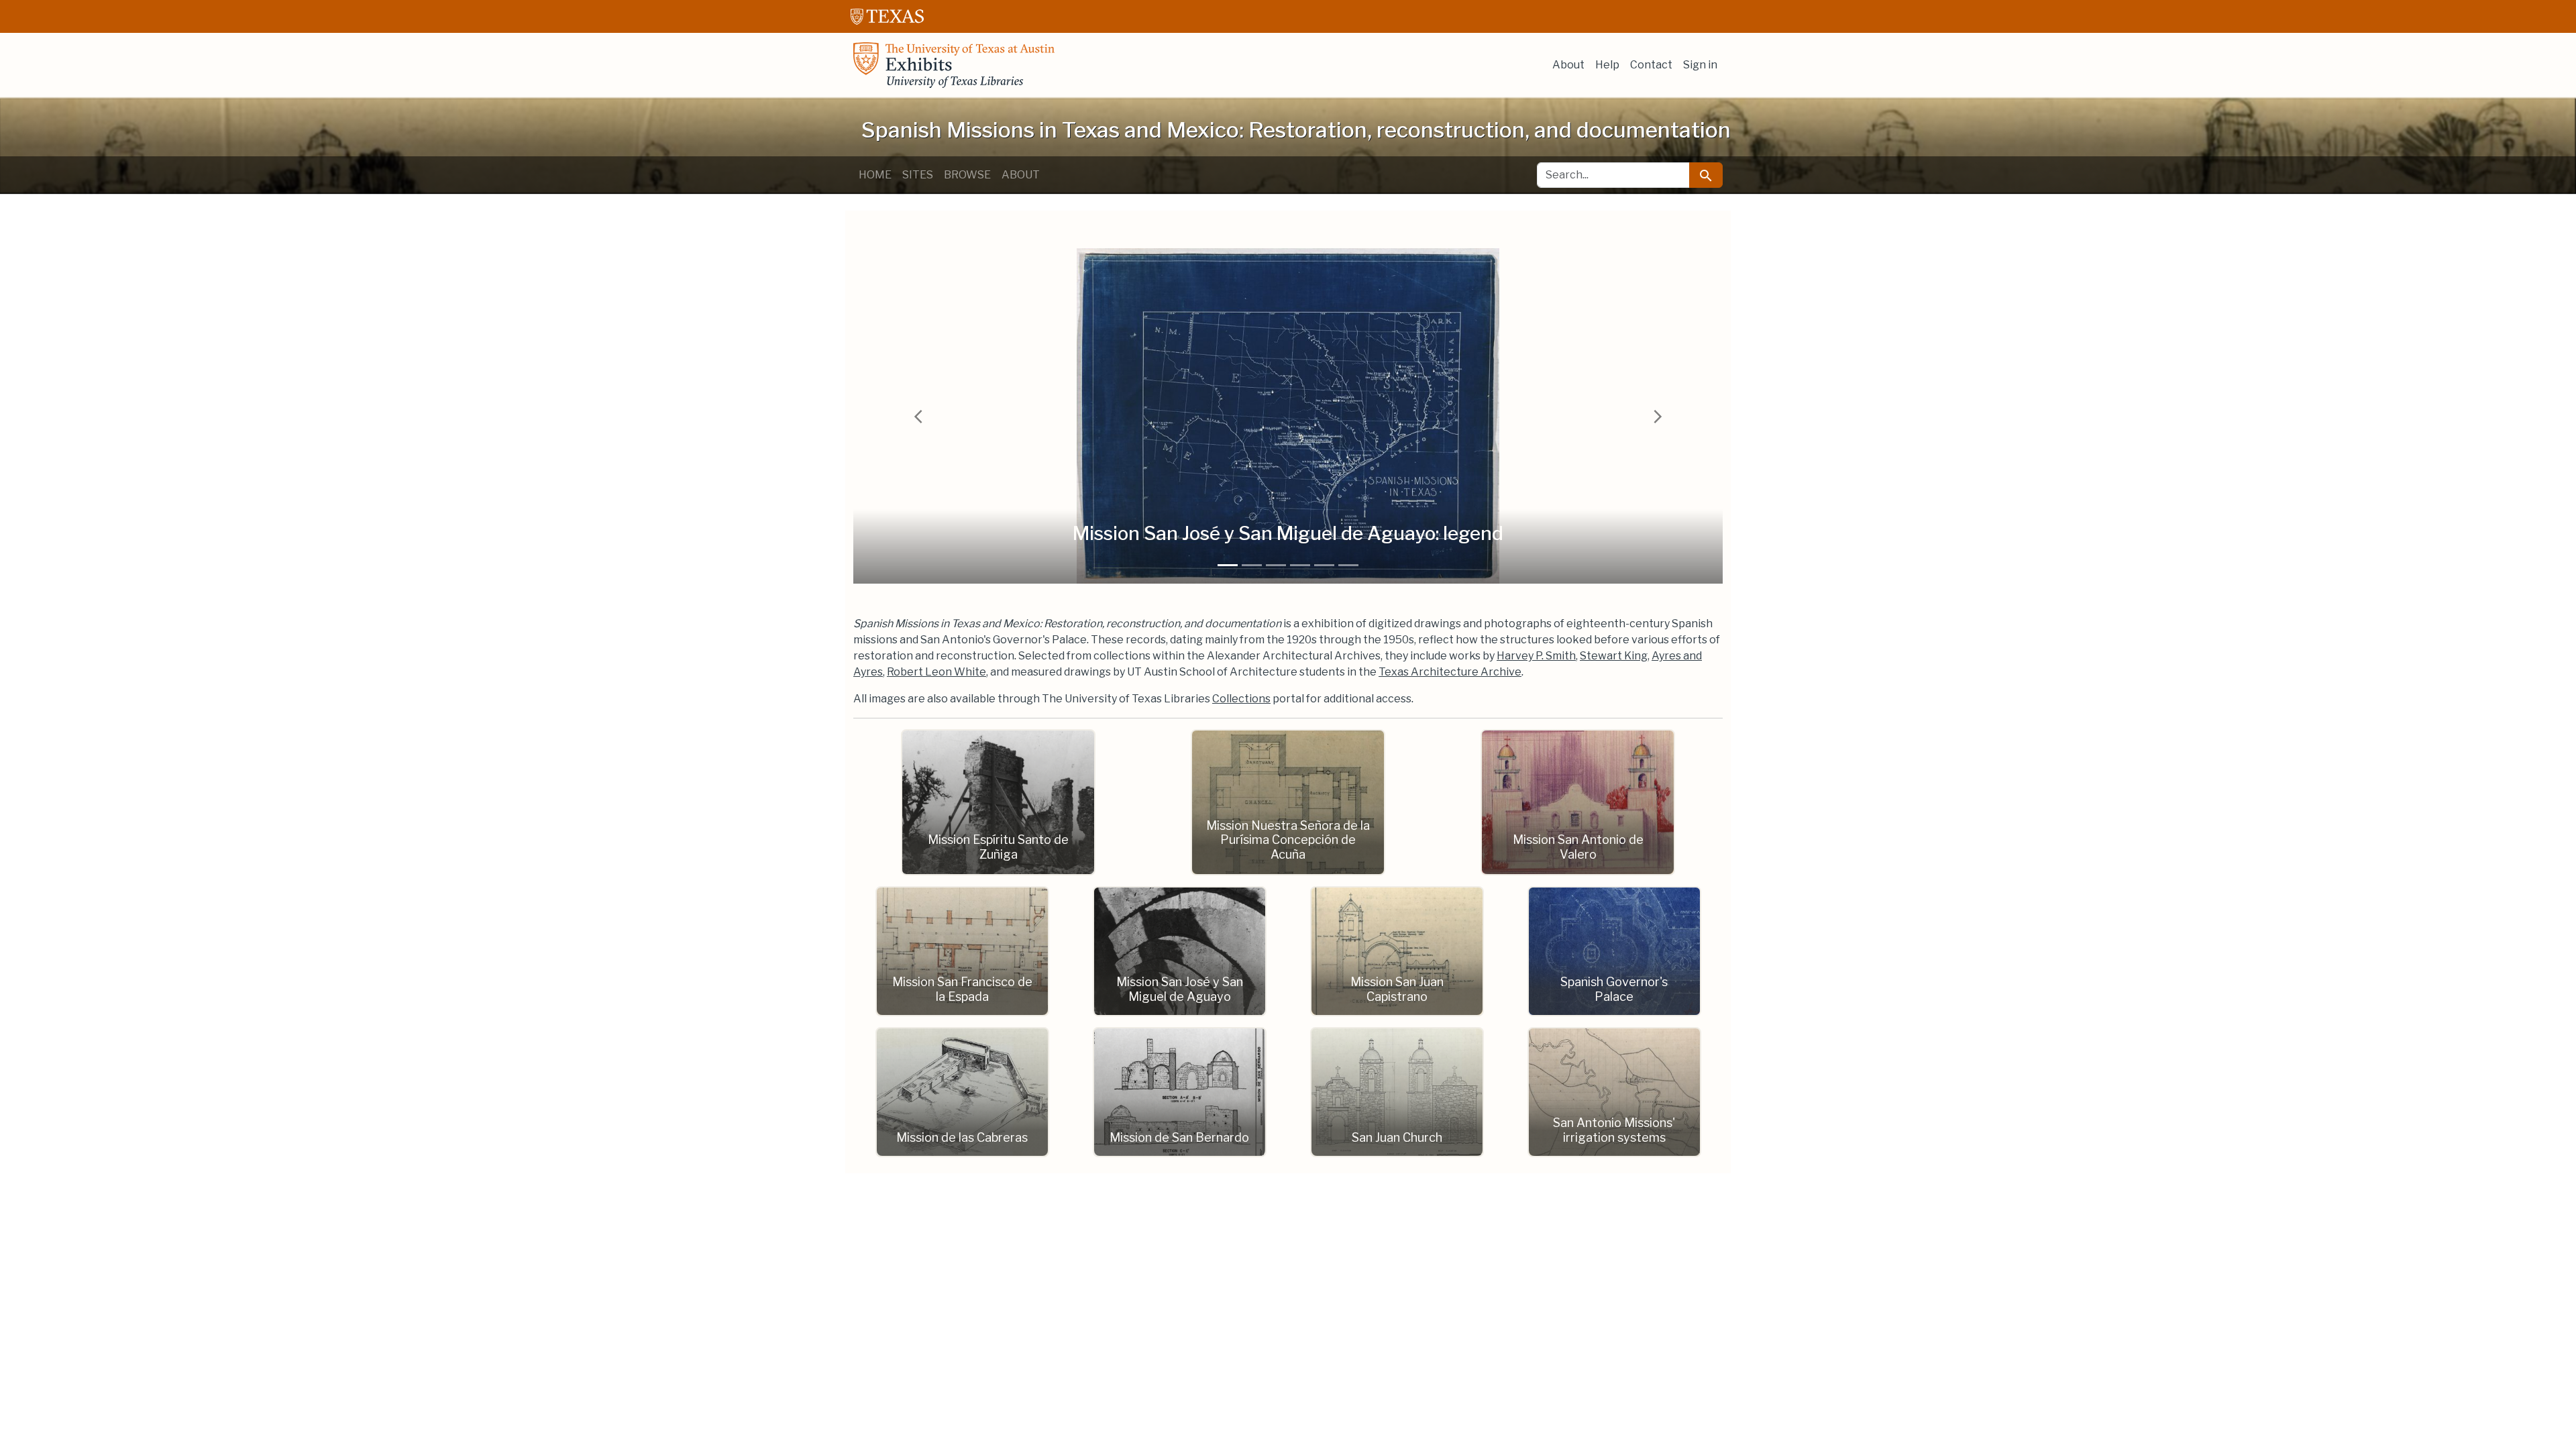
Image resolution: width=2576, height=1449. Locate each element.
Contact (1651, 65)
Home (875, 175)
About (1568, 65)
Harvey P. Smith (1536, 656)
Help (1607, 65)
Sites (918, 175)
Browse (967, 175)
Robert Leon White (936, 672)
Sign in (1700, 65)
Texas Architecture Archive (1450, 672)
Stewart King (1614, 656)
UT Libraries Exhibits (954, 65)
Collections (1241, 699)
